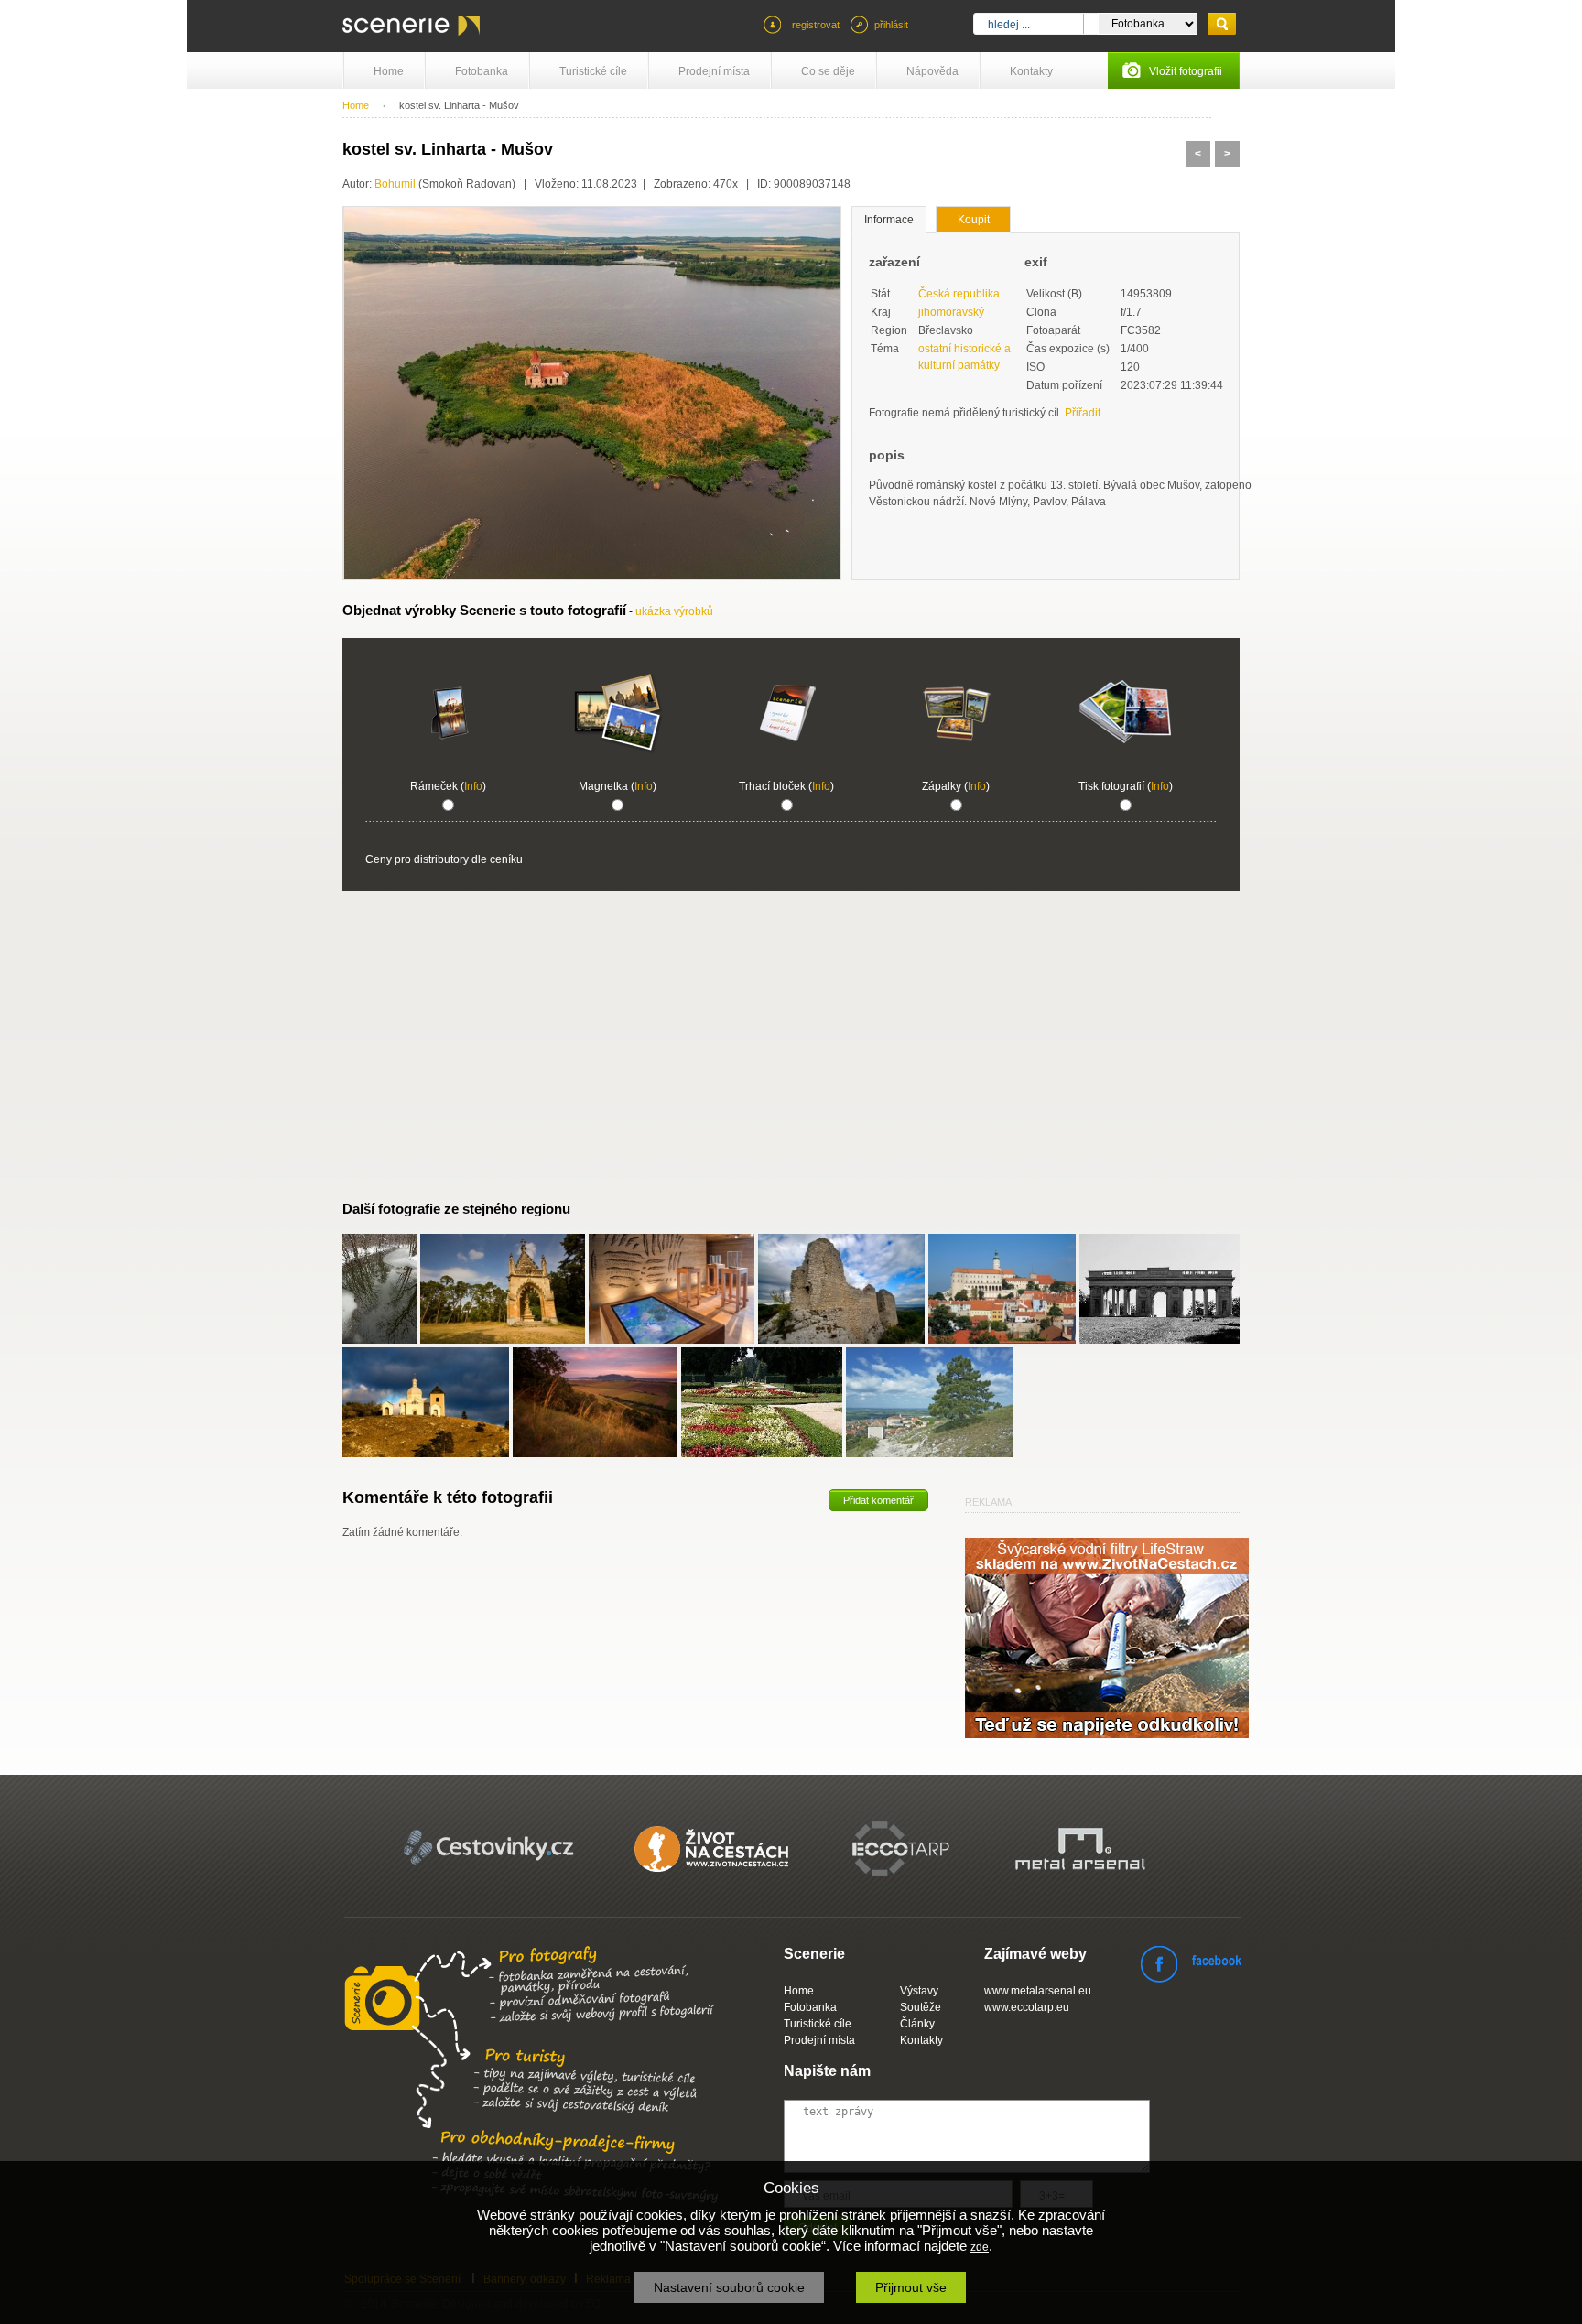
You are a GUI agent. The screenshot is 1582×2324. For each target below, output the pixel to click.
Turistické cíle (593, 71)
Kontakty (1031, 71)
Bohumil (395, 184)
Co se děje (828, 71)
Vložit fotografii (1186, 71)
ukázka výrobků (674, 611)
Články (917, 2024)
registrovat (816, 25)
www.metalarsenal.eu (1038, 1991)
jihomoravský (951, 312)
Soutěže (921, 2007)
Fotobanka (482, 71)
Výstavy (919, 1991)
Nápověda (932, 71)
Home (389, 71)
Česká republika (959, 294)
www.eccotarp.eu (1027, 2007)
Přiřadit (1083, 413)
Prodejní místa (714, 71)
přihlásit (891, 25)
